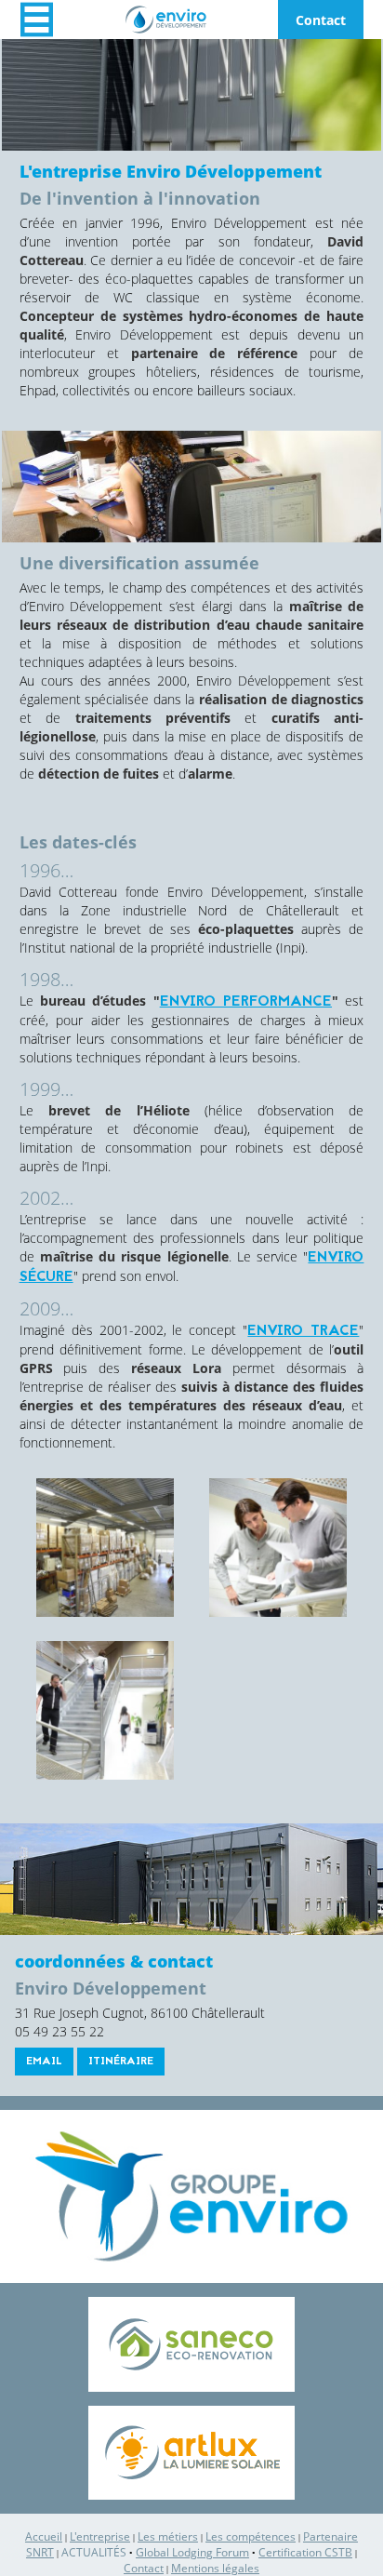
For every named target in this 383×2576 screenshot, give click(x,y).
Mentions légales (215, 2568)
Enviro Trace (303, 1331)
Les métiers (168, 2536)
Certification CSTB (305, 2552)
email (44, 2062)
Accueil (44, 2536)
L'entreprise (100, 2536)
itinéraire (121, 2062)
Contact (321, 20)
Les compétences (251, 2536)
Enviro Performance (246, 1002)
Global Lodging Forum (192, 2552)
